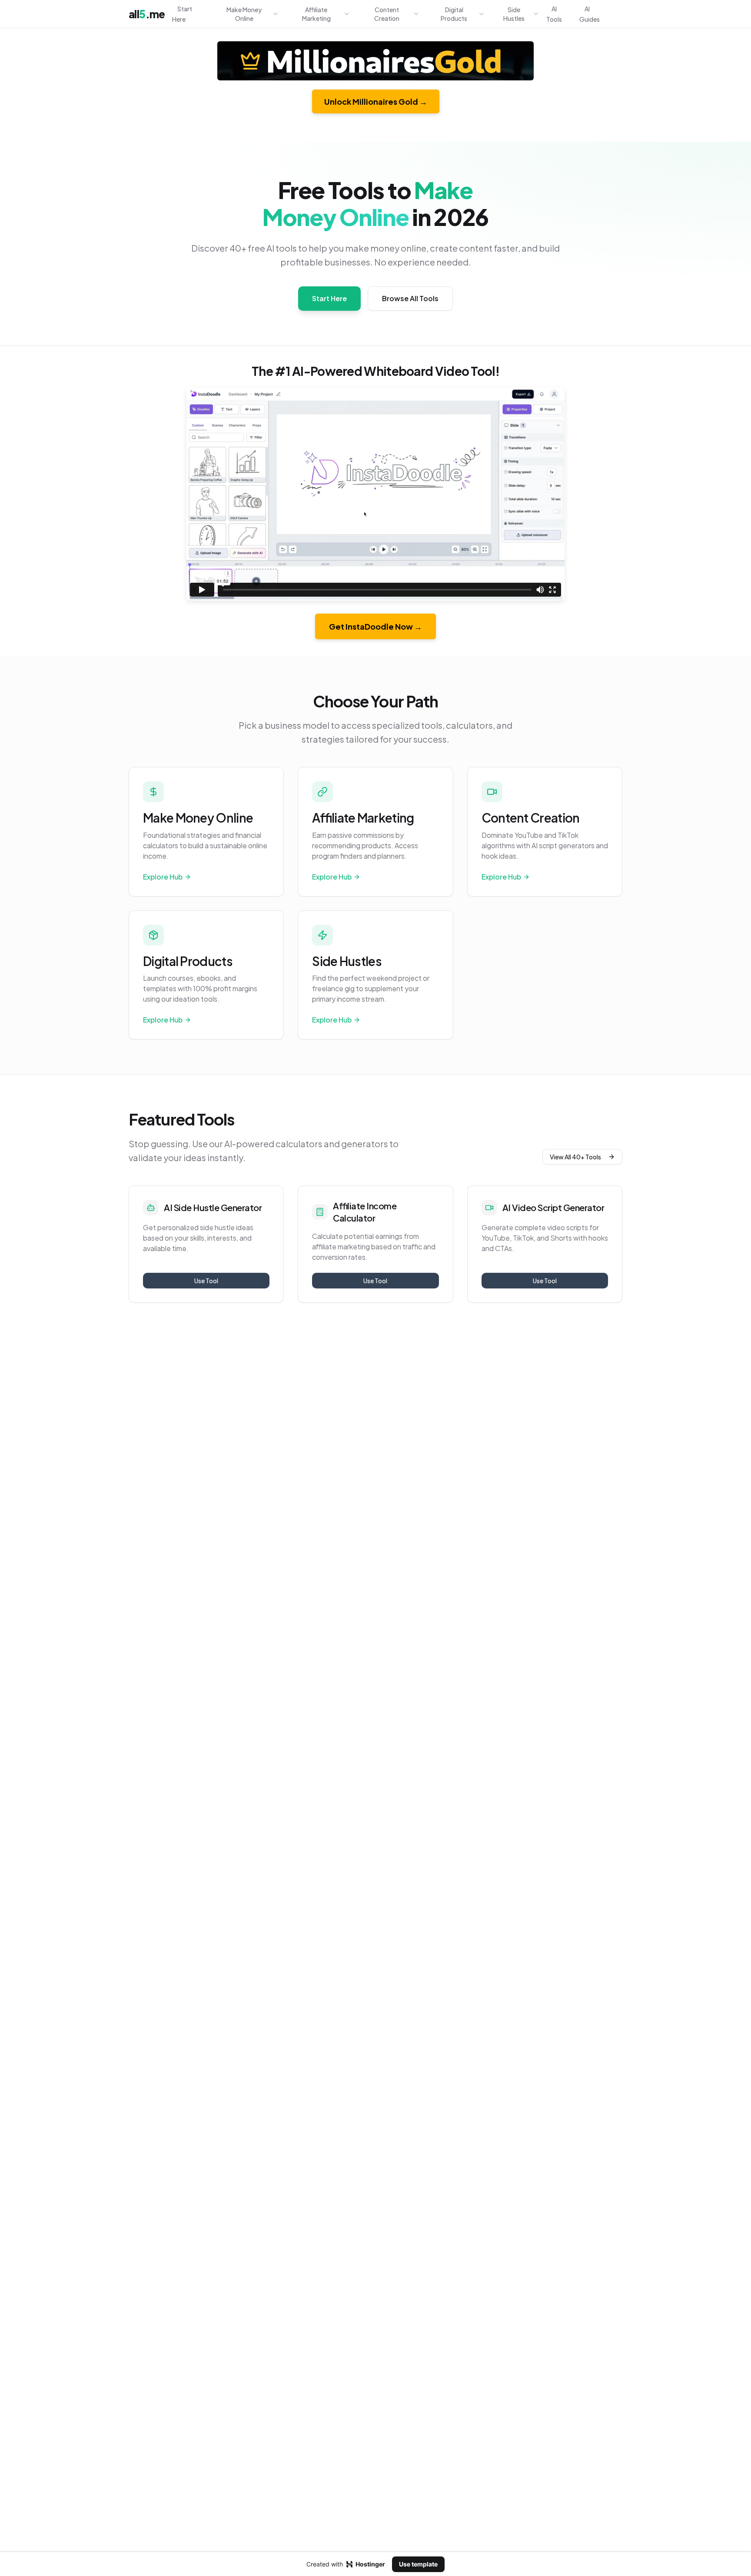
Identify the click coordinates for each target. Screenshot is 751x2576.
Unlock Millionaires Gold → (376, 101)
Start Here (182, 14)
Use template (418, 2564)
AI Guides (590, 14)
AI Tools (554, 14)
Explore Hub (163, 877)
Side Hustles (514, 14)
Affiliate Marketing (316, 14)
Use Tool (206, 1281)
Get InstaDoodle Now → (375, 626)
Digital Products (454, 14)
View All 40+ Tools (575, 1157)
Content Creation (387, 14)
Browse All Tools (410, 298)
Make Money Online (244, 14)
